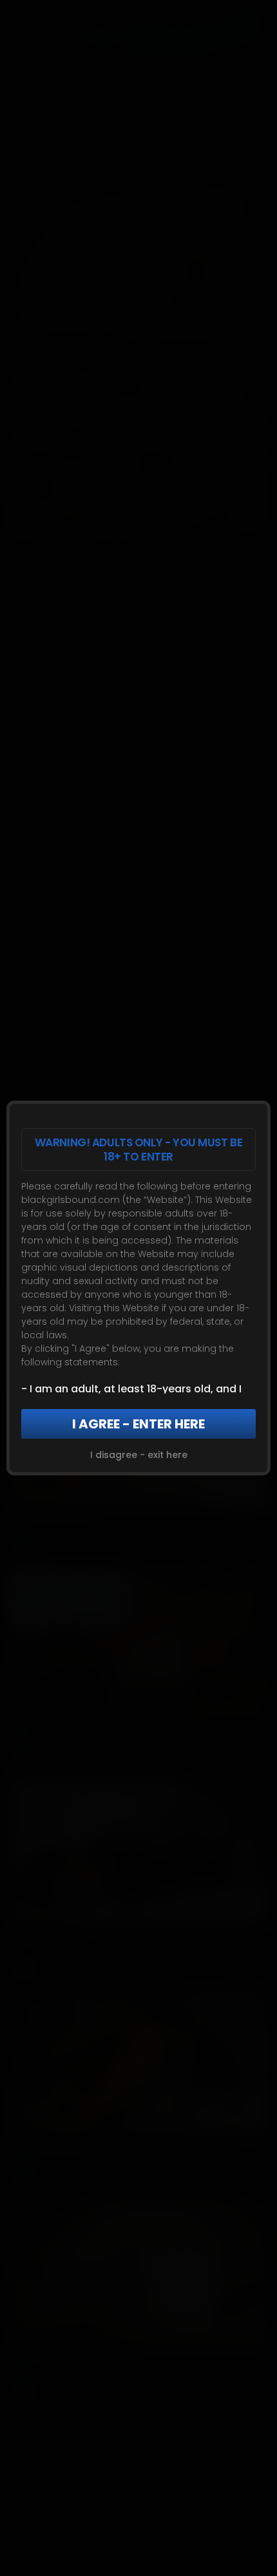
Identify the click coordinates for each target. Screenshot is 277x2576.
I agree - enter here (138, 1424)
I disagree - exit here (139, 1455)
